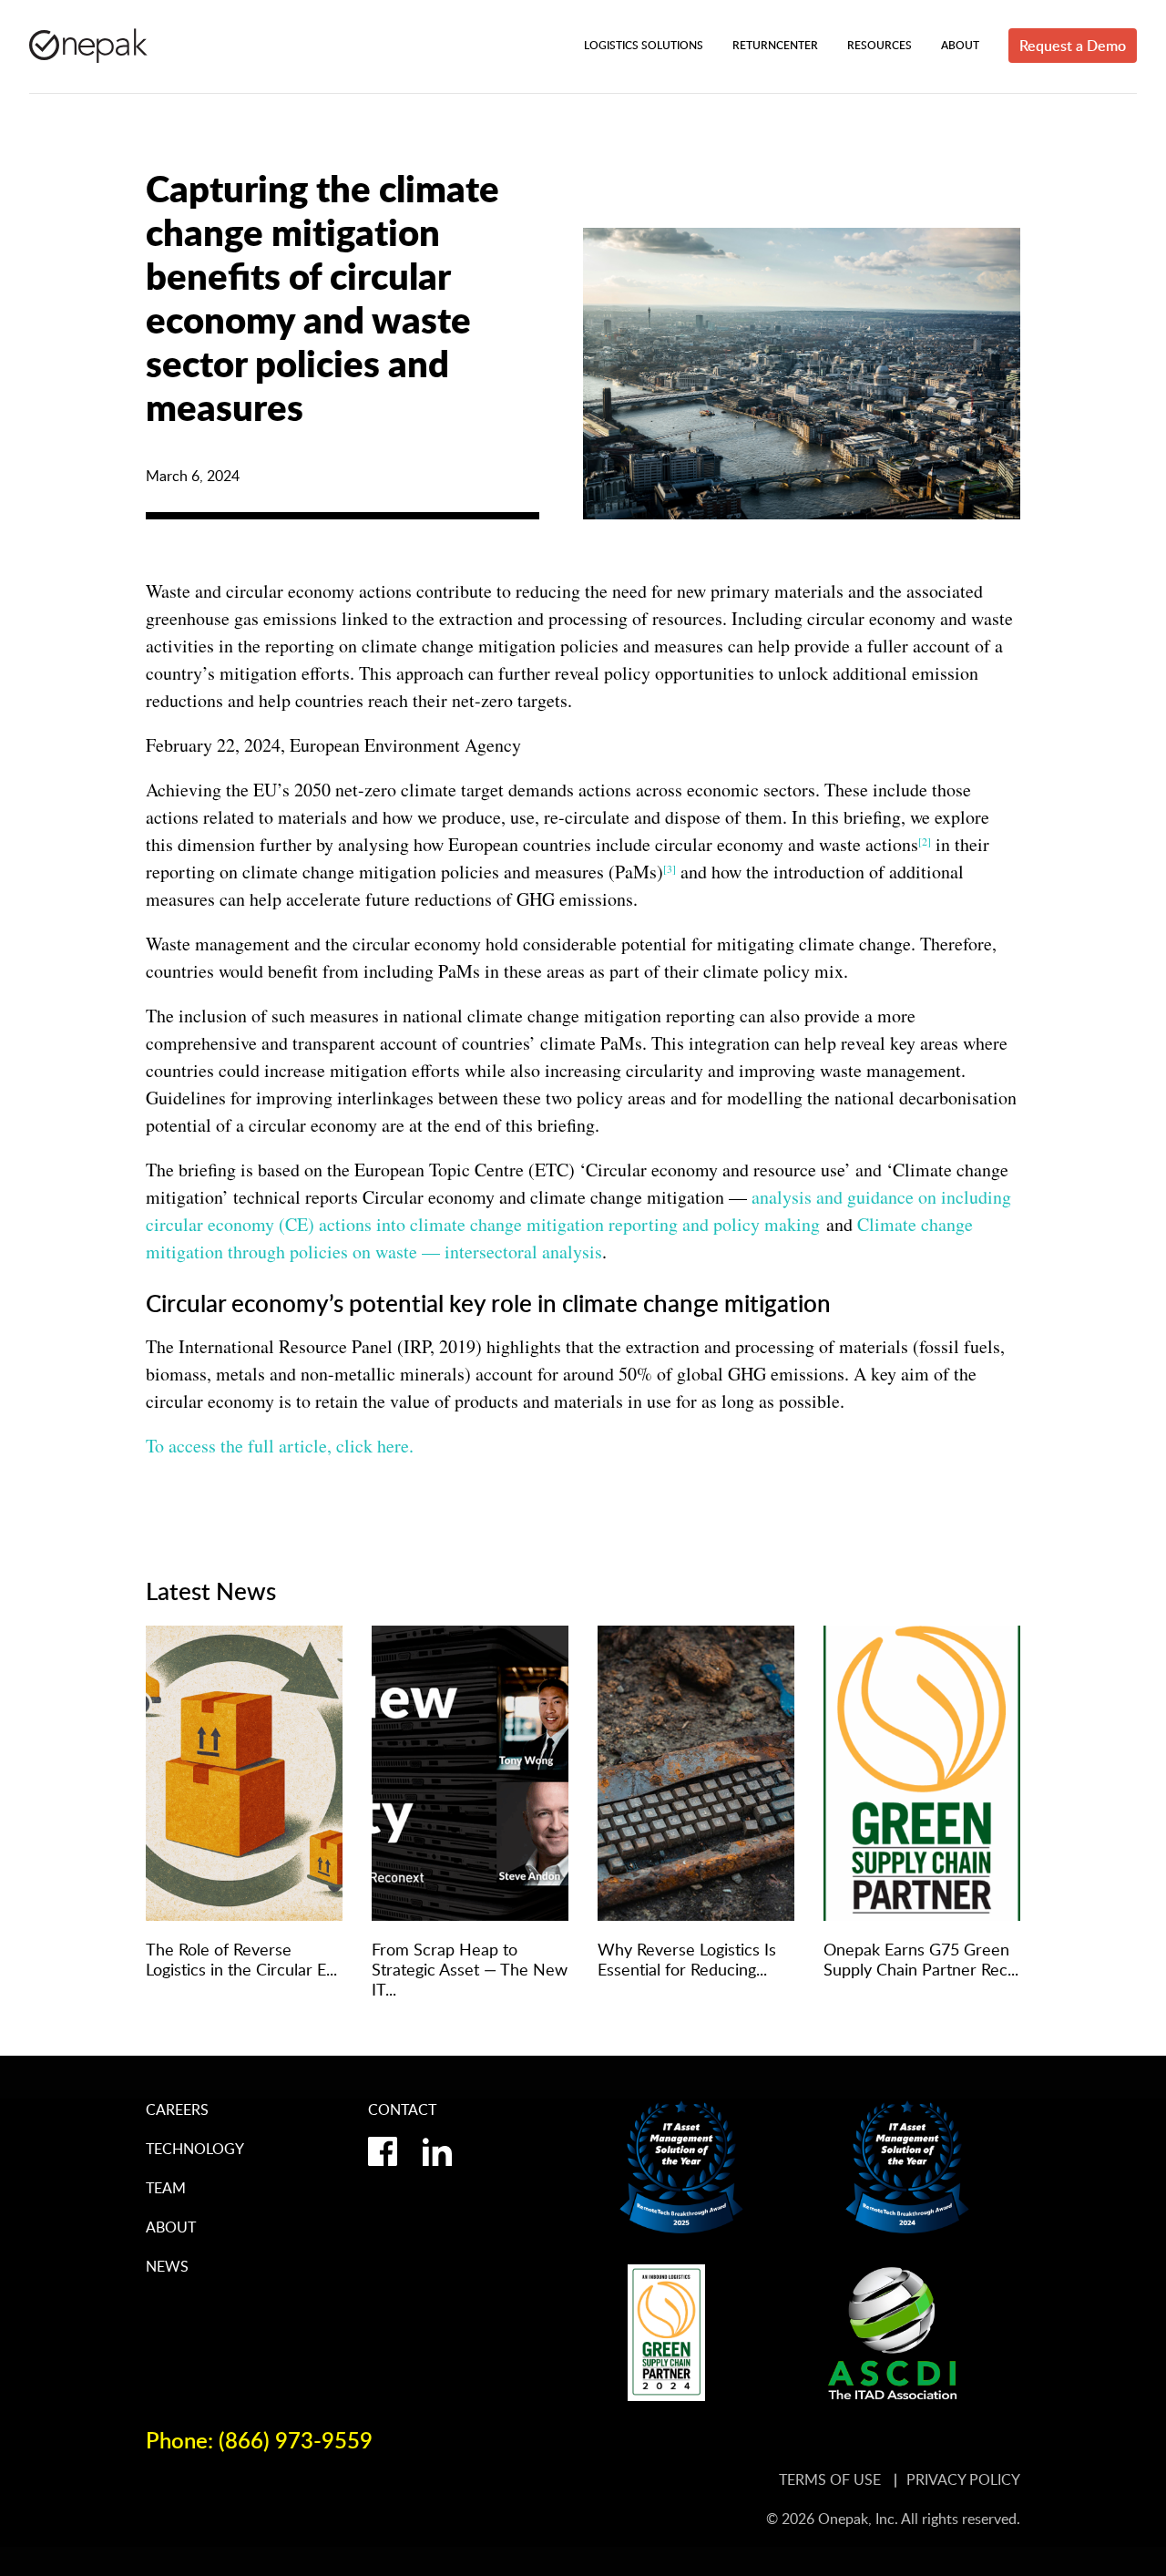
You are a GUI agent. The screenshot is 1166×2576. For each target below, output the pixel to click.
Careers (177, 2109)
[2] (925, 841)
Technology (195, 2149)
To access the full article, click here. (280, 1446)
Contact (402, 2109)
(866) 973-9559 (296, 2440)
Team (166, 2188)
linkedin (437, 2151)
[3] (670, 868)
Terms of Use (832, 2479)
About (171, 2227)
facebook (383, 2151)
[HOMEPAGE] (88, 46)
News (167, 2266)
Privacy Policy (963, 2479)
